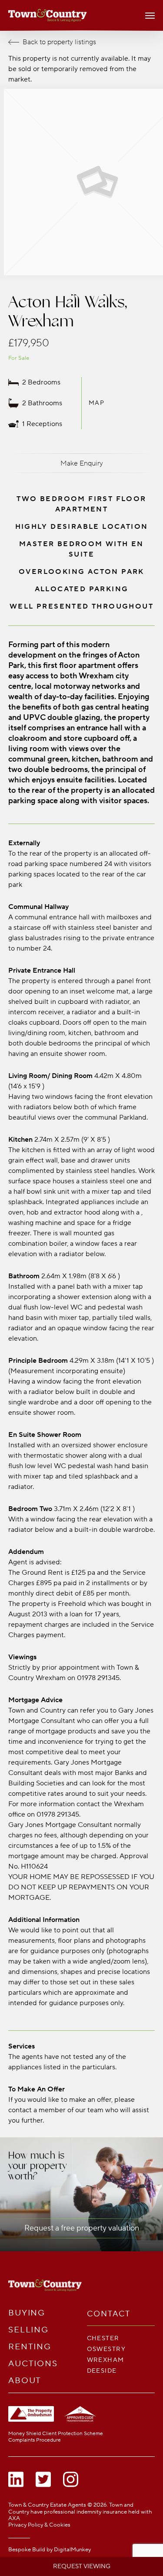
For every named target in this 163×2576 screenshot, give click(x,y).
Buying (27, 2313)
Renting (30, 2347)
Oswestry (106, 2349)
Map (97, 403)
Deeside (102, 2371)
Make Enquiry (82, 463)
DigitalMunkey (72, 2550)
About (25, 2381)
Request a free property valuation (82, 2228)
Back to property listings (59, 42)
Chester (103, 2338)
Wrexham (106, 2360)
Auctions (33, 2364)
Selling (28, 2330)
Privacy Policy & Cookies (39, 2525)
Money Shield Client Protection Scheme (56, 2434)
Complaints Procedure (35, 2440)
